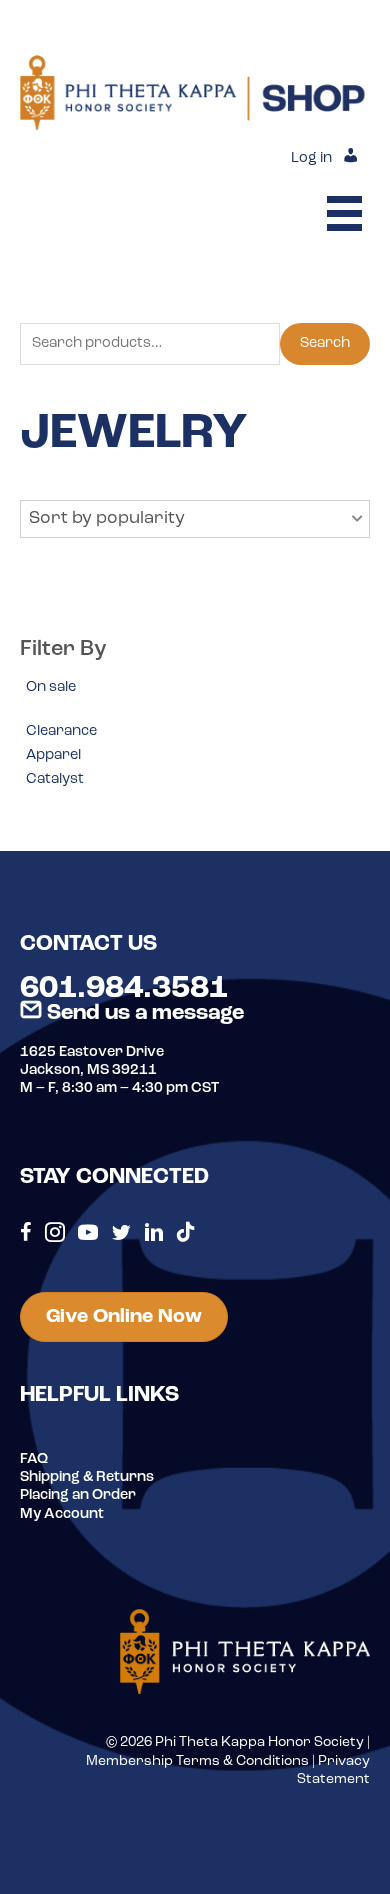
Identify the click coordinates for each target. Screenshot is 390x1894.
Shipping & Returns (87, 1477)
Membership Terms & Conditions (197, 1761)
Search (325, 343)
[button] (195, 519)
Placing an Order (78, 1495)
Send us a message (143, 1013)
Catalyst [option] (55, 779)
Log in (311, 158)
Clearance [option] (61, 731)
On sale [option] (51, 687)
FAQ (34, 1459)
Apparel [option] (53, 755)
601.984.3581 (124, 989)
